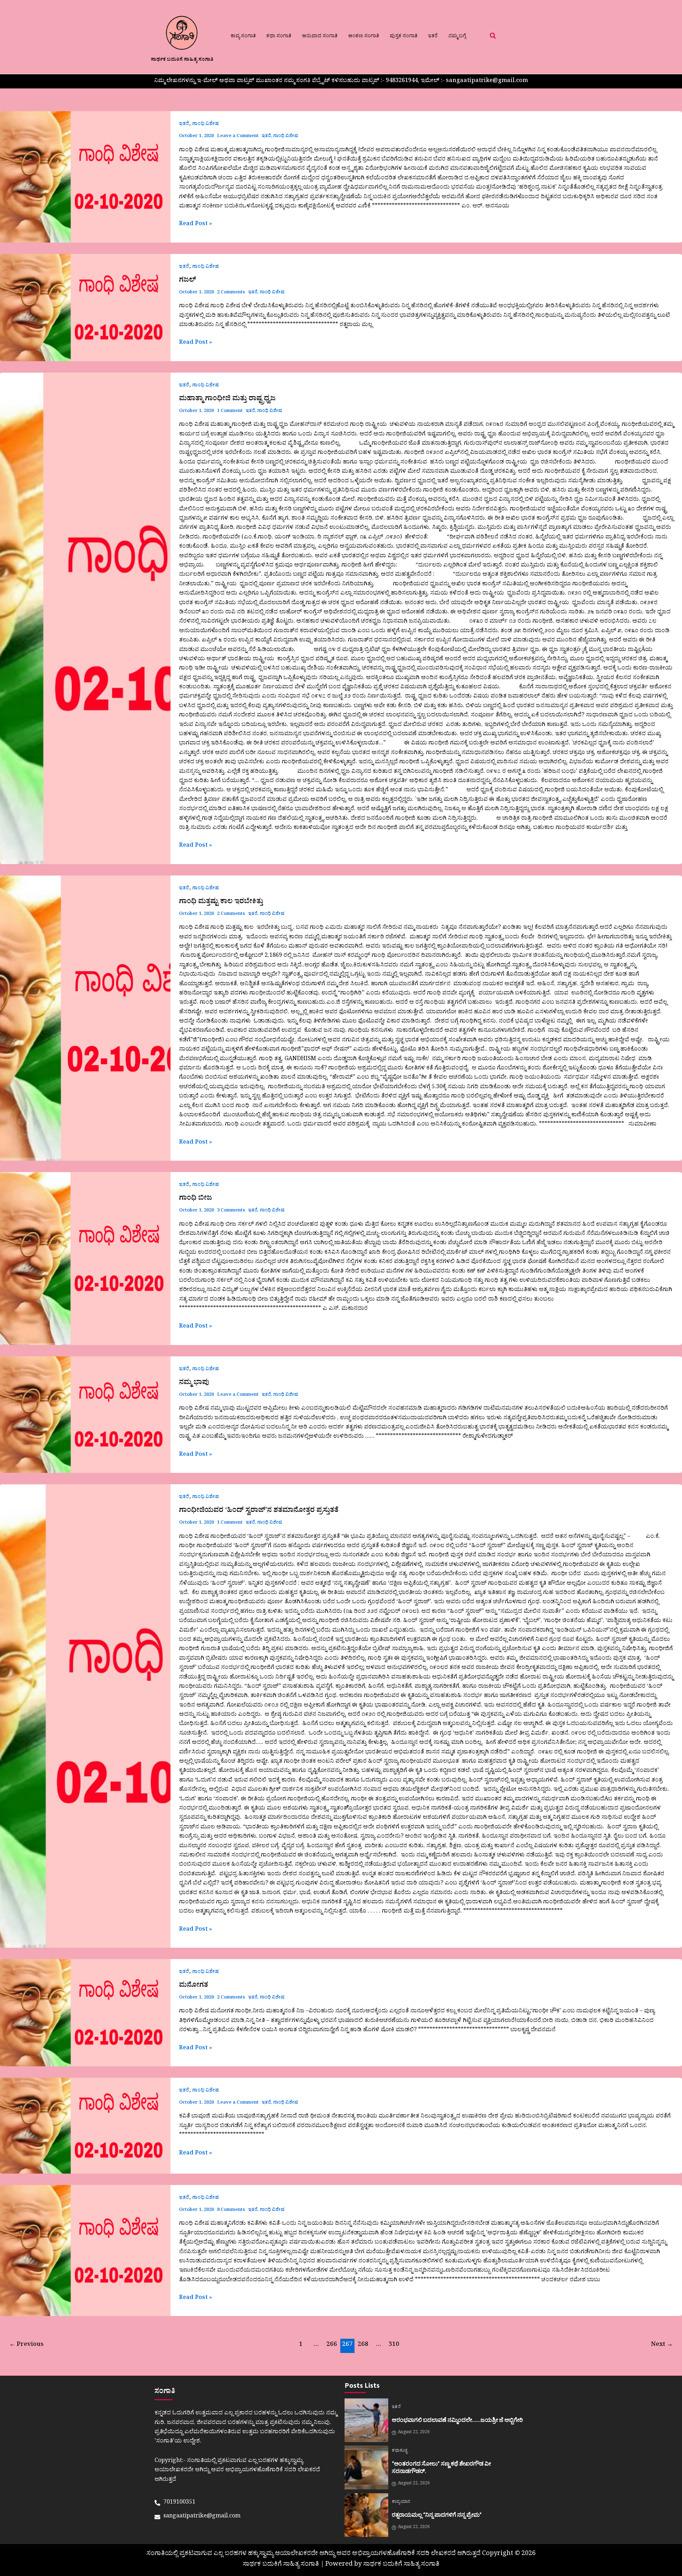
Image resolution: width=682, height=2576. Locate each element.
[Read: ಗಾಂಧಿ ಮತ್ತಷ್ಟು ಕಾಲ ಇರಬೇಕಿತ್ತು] (85, 1018)
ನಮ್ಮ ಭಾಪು (194, 1383)
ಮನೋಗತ (194, 1986)
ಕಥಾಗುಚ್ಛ (400, 2451)
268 (363, 2345)
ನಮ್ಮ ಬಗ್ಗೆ (457, 37)
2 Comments (231, 293)
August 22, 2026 (414, 2433)
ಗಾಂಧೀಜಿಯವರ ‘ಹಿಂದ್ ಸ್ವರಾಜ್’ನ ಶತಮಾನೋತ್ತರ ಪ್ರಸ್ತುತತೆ (259, 1511)
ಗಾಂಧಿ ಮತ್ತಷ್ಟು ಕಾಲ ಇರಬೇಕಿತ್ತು (221, 902)
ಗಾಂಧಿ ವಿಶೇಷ (205, 124)
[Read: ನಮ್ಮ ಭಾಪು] (85, 1415)
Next (662, 2345)
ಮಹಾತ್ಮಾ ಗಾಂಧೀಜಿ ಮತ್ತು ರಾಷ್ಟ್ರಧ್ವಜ (227, 400)
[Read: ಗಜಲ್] (85, 308)
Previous (26, 2345)
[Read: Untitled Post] (85, 177)
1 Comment (230, 411)
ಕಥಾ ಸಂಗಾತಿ (279, 37)
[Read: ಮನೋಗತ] (85, 2013)
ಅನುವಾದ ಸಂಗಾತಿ (320, 37)
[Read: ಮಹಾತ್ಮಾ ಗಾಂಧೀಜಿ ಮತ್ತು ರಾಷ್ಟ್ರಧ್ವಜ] (85, 618)
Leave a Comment (238, 137)
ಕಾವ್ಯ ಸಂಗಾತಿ (243, 37)
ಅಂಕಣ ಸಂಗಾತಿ (364, 37)
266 (332, 2345)
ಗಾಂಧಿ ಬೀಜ (196, 1199)
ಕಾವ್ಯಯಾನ (401, 2502)
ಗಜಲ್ (188, 281)
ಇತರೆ (433, 37)
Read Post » (196, 224)
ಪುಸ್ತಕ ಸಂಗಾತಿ (404, 37)
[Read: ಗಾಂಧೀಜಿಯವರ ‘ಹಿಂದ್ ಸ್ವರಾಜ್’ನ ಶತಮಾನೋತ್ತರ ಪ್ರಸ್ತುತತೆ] (85, 1716)
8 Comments (231, 2210)
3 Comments (231, 1211)
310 (394, 2345)
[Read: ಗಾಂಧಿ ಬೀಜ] (85, 1259)
